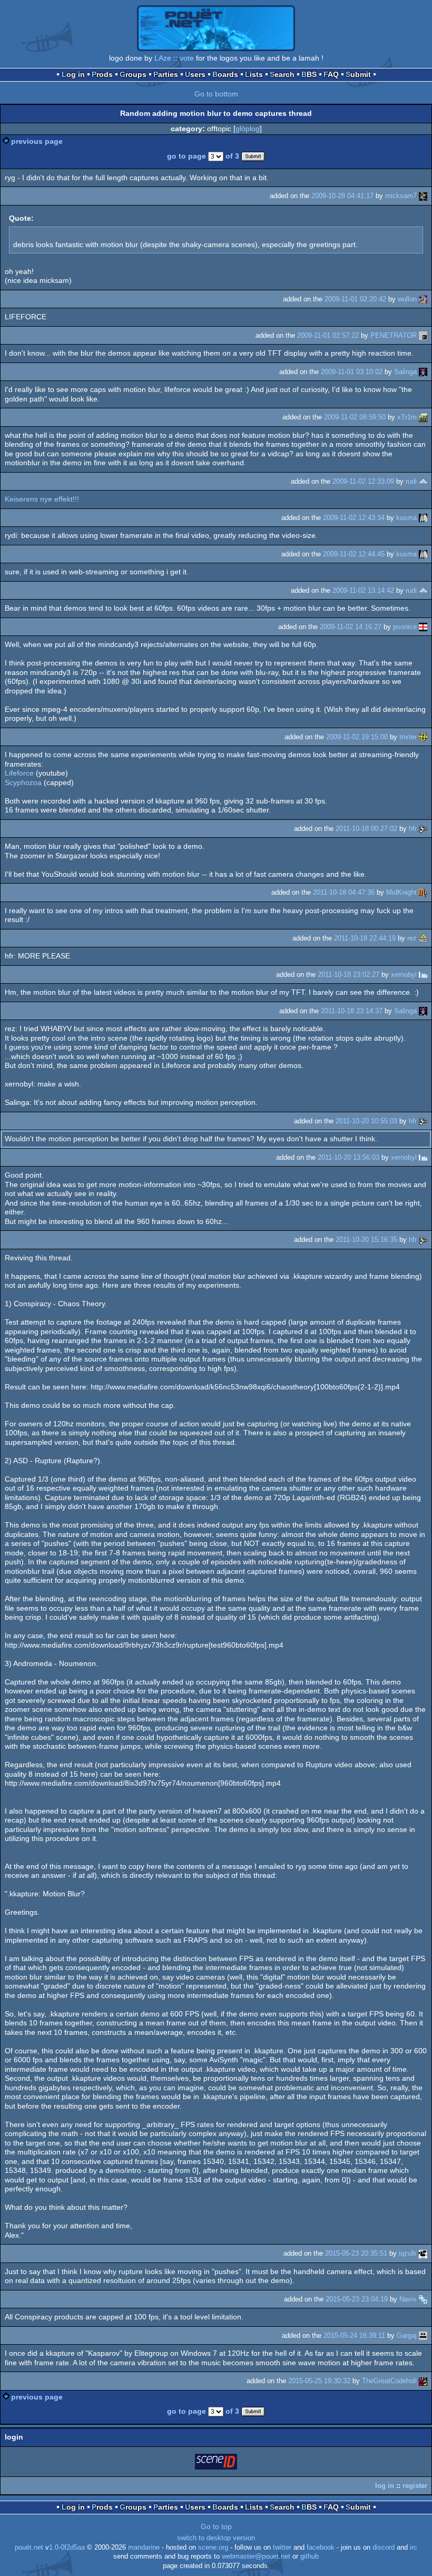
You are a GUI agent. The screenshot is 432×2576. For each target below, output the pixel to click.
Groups (133, 74)
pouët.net (29, 2548)
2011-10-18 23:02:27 (348, 974)
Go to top (216, 2526)
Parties (166, 74)
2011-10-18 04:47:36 (344, 892)
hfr (413, 829)
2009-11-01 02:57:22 (328, 335)
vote (187, 58)
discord (384, 2548)
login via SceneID (217, 2464)
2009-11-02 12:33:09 (363, 481)
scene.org (213, 2548)
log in (385, 2486)
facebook (321, 2548)
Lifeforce (19, 773)
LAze (163, 58)
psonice (405, 627)
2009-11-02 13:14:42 (363, 590)
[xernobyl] (423, 974)
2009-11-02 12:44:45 (354, 554)
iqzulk (408, 2253)
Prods (102, 74)
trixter (408, 737)
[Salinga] (423, 372)
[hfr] (423, 829)
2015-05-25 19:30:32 (319, 2381)
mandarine (144, 2548)
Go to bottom (216, 94)
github (310, 2557)
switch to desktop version (216, 2538)
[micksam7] (423, 196)
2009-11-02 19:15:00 (357, 737)
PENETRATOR (394, 335)
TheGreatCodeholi (389, 2381)
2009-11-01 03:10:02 (352, 372)
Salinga (405, 372)
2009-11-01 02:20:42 (355, 299)
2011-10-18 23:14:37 (352, 1011)
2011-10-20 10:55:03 (366, 1121)
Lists (254, 74)
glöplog (248, 129)
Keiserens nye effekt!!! (42, 499)
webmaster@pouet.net (256, 2557)
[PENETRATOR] (423, 335)
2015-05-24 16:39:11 (354, 2335)
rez (412, 938)
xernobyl (404, 974)
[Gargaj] (423, 2335)
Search (282, 74)
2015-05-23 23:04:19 (357, 2299)
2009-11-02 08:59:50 (355, 417)
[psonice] (423, 627)
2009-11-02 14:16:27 (351, 627)
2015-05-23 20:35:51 (356, 2253)
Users (195, 74)
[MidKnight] (423, 892)
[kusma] (423, 518)
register (415, 2486)
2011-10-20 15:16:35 (366, 1240)
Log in (73, 74)
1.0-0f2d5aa (67, 2548)
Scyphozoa (23, 782)
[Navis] (423, 2299)
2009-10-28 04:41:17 (342, 196)
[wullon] (423, 299)
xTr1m (407, 417)
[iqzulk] (423, 2253)
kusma (406, 518)
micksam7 (401, 196)
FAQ (331, 74)
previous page (37, 141)
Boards (225, 74)
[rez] (423, 938)
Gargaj (407, 2335)
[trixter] (423, 737)
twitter (282, 2548)
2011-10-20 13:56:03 (348, 1157)
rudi (411, 481)
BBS (309, 74)
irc (414, 2548)
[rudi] (423, 481)
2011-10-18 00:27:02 (366, 829)
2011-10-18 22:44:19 (365, 938)
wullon (407, 299)
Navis (408, 2299)
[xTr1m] (423, 417)
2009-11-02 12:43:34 (354, 518)
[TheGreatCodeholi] (423, 2381)
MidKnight (401, 892)
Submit (358, 74)
